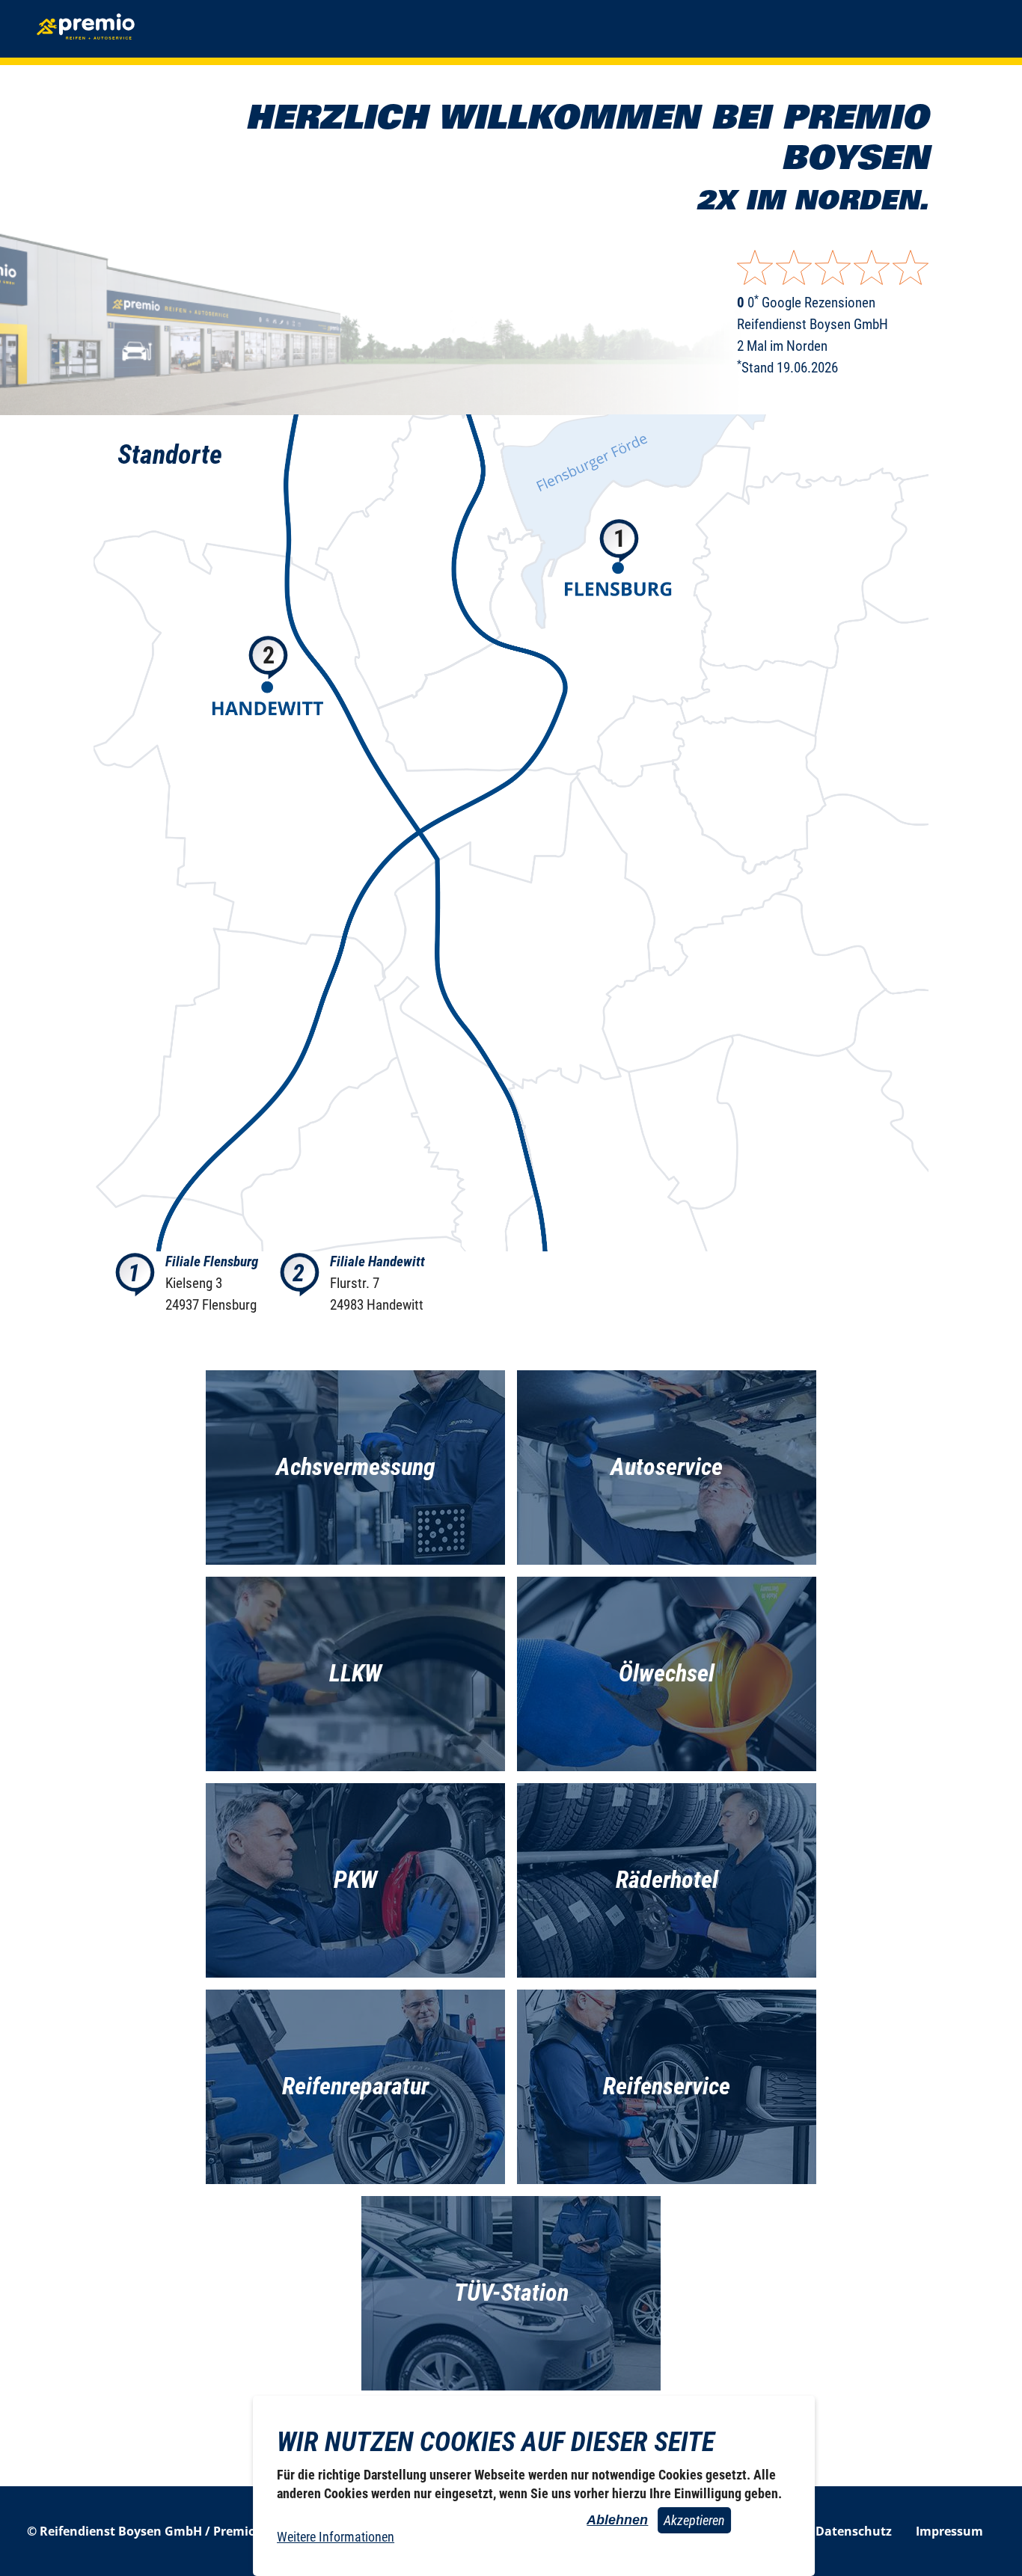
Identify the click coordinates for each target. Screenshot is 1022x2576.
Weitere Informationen (336, 2537)
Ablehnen (617, 2520)
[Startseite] (87, 29)
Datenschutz (854, 2531)
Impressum (949, 2531)
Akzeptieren (694, 2520)
